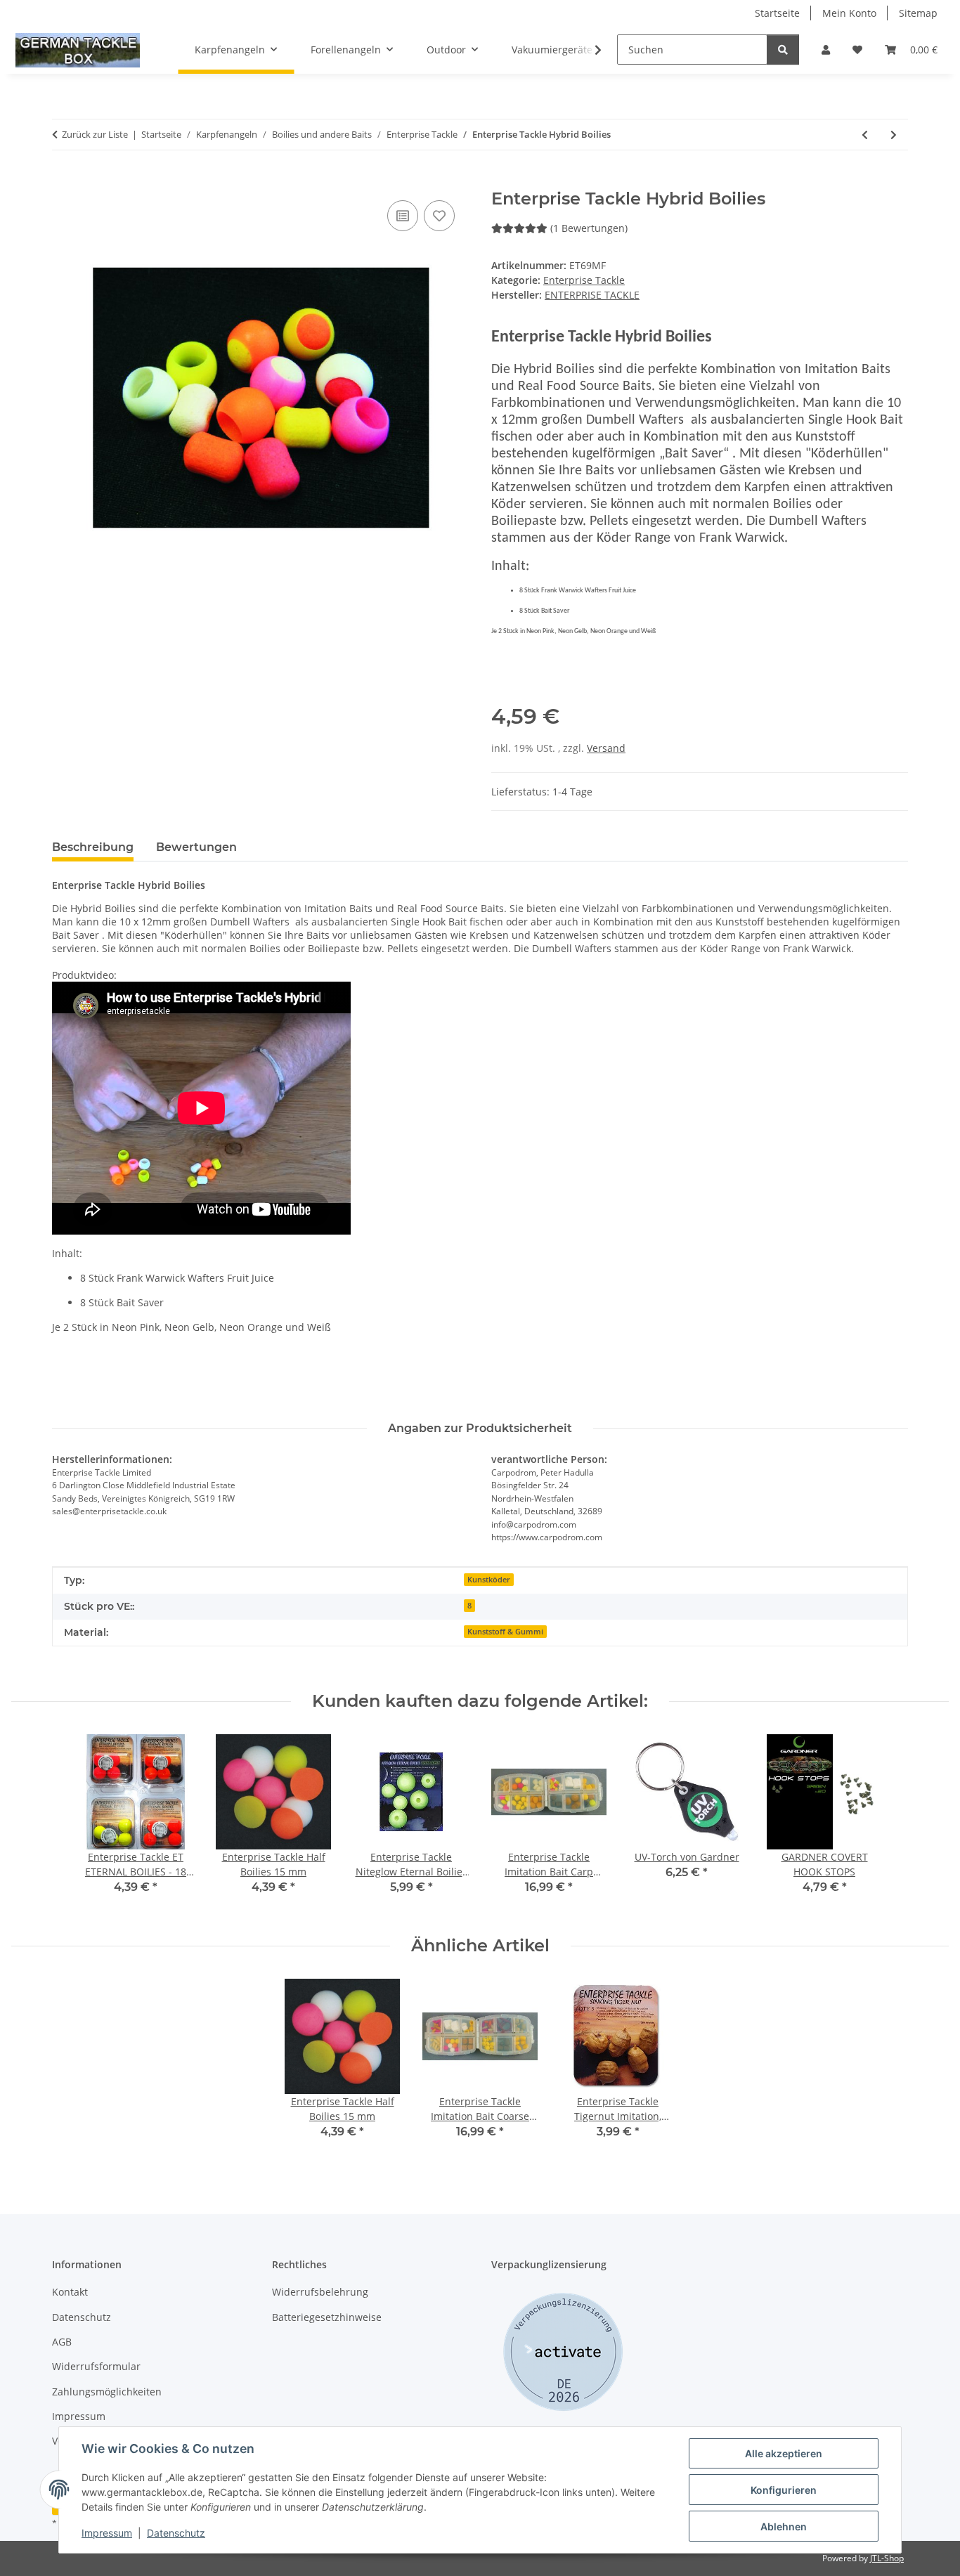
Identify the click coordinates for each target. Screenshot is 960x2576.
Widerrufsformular (96, 2366)
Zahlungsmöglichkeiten (107, 2392)
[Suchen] (783, 50)
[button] (826, 50)
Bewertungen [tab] (196, 847)
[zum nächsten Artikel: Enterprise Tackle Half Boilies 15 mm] (894, 135)
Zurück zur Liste (95, 134)
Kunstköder (489, 1580)
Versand (606, 748)
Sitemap (918, 13)
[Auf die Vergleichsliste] (403, 216)
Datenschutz (176, 2533)
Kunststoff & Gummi (505, 1632)
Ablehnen (784, 2526)
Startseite (777, 13)
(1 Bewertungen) (589, 228)
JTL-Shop (887, 2558)
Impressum (107, 2533)
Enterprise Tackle (584, 280)
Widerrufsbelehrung (320, 2292)
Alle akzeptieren (784, 2453)
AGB (62, 2342)
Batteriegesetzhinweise (327, 2317)
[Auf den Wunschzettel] (439, 216)
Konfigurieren (784, 2490)
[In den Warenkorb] (63, 181)
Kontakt (70, 2292)
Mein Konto (849, 13)
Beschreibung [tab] (93, 847)
